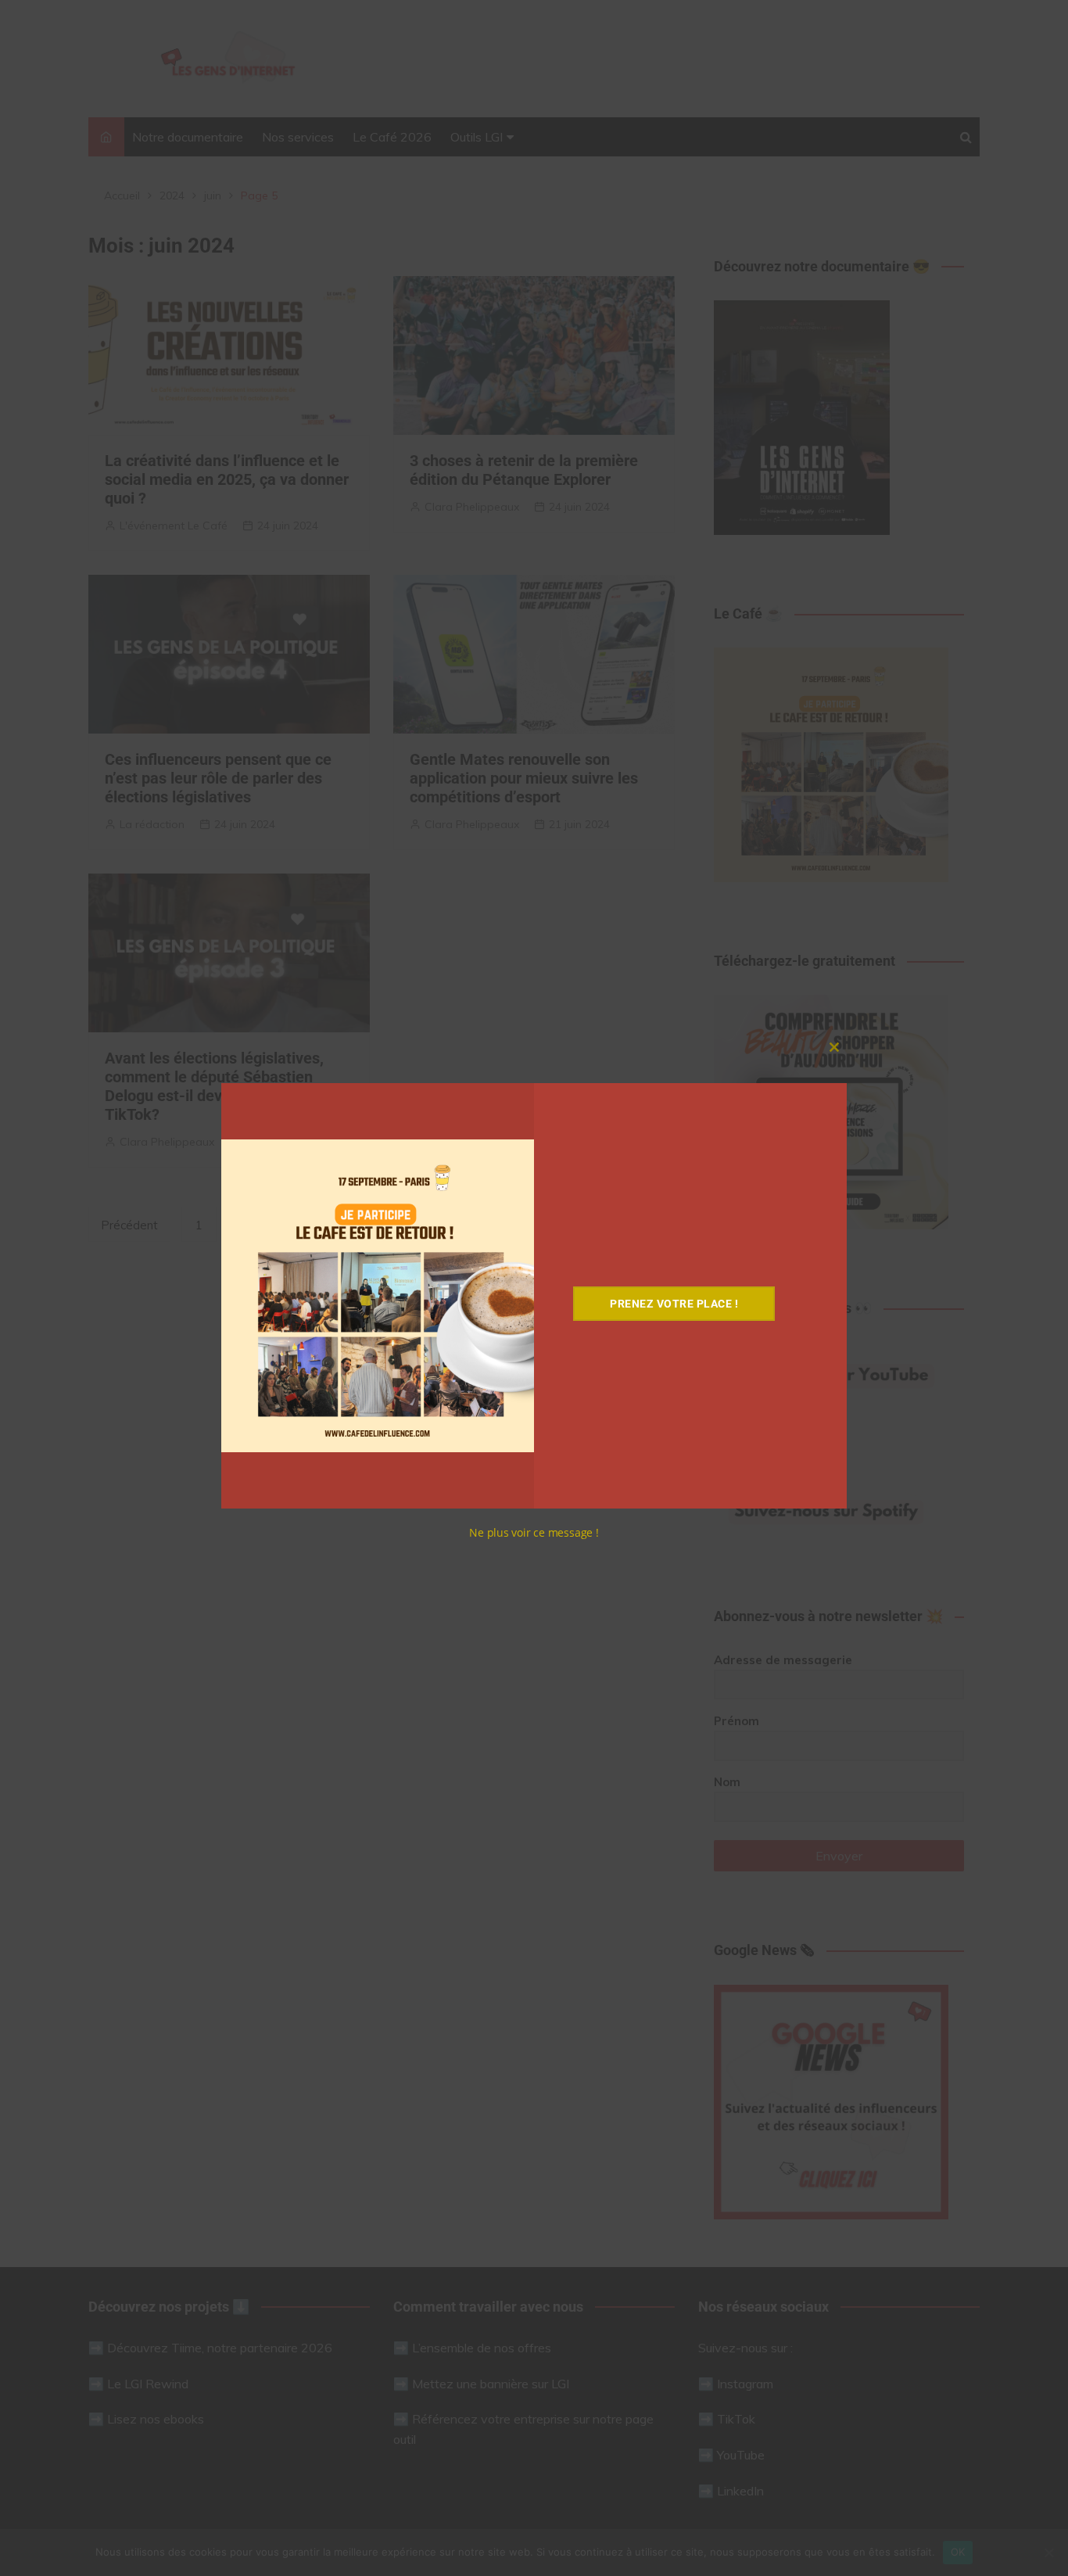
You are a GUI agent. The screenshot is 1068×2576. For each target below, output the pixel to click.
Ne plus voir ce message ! (534, 1532)
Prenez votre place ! (674, 1304)
